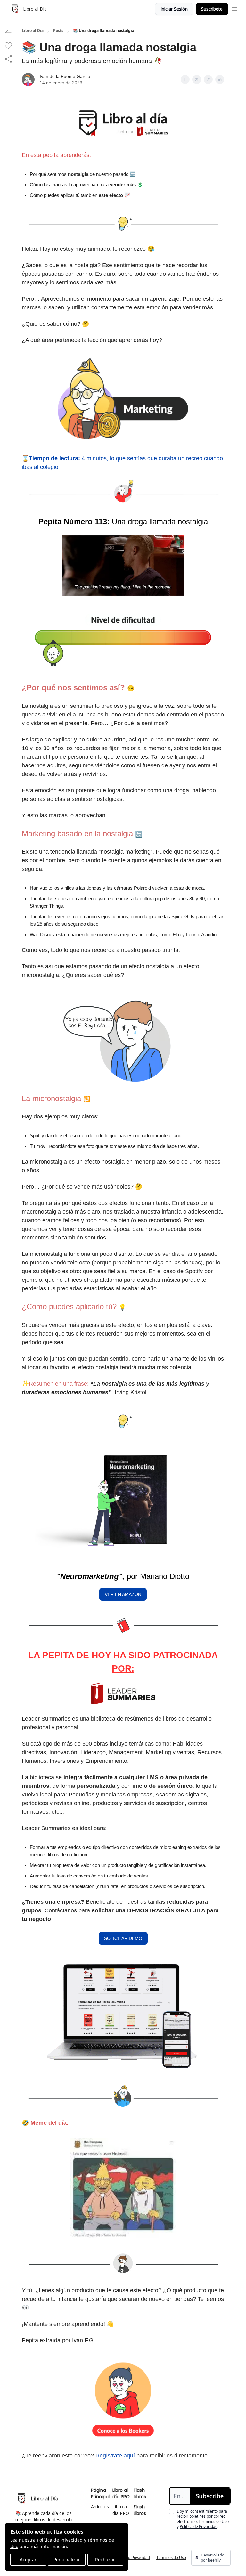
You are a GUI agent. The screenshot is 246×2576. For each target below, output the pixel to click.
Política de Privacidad (60, 2540)
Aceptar (28, 2560)
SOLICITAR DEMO (123, 1938)
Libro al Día (33, 31)
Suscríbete (212, 9)
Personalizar (67, 2560)
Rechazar (105, 2560)
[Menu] (234, 8)
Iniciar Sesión (174, 9)
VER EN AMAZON (123, 1594)
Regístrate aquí (115, 2456)
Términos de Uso (214, 2521)
